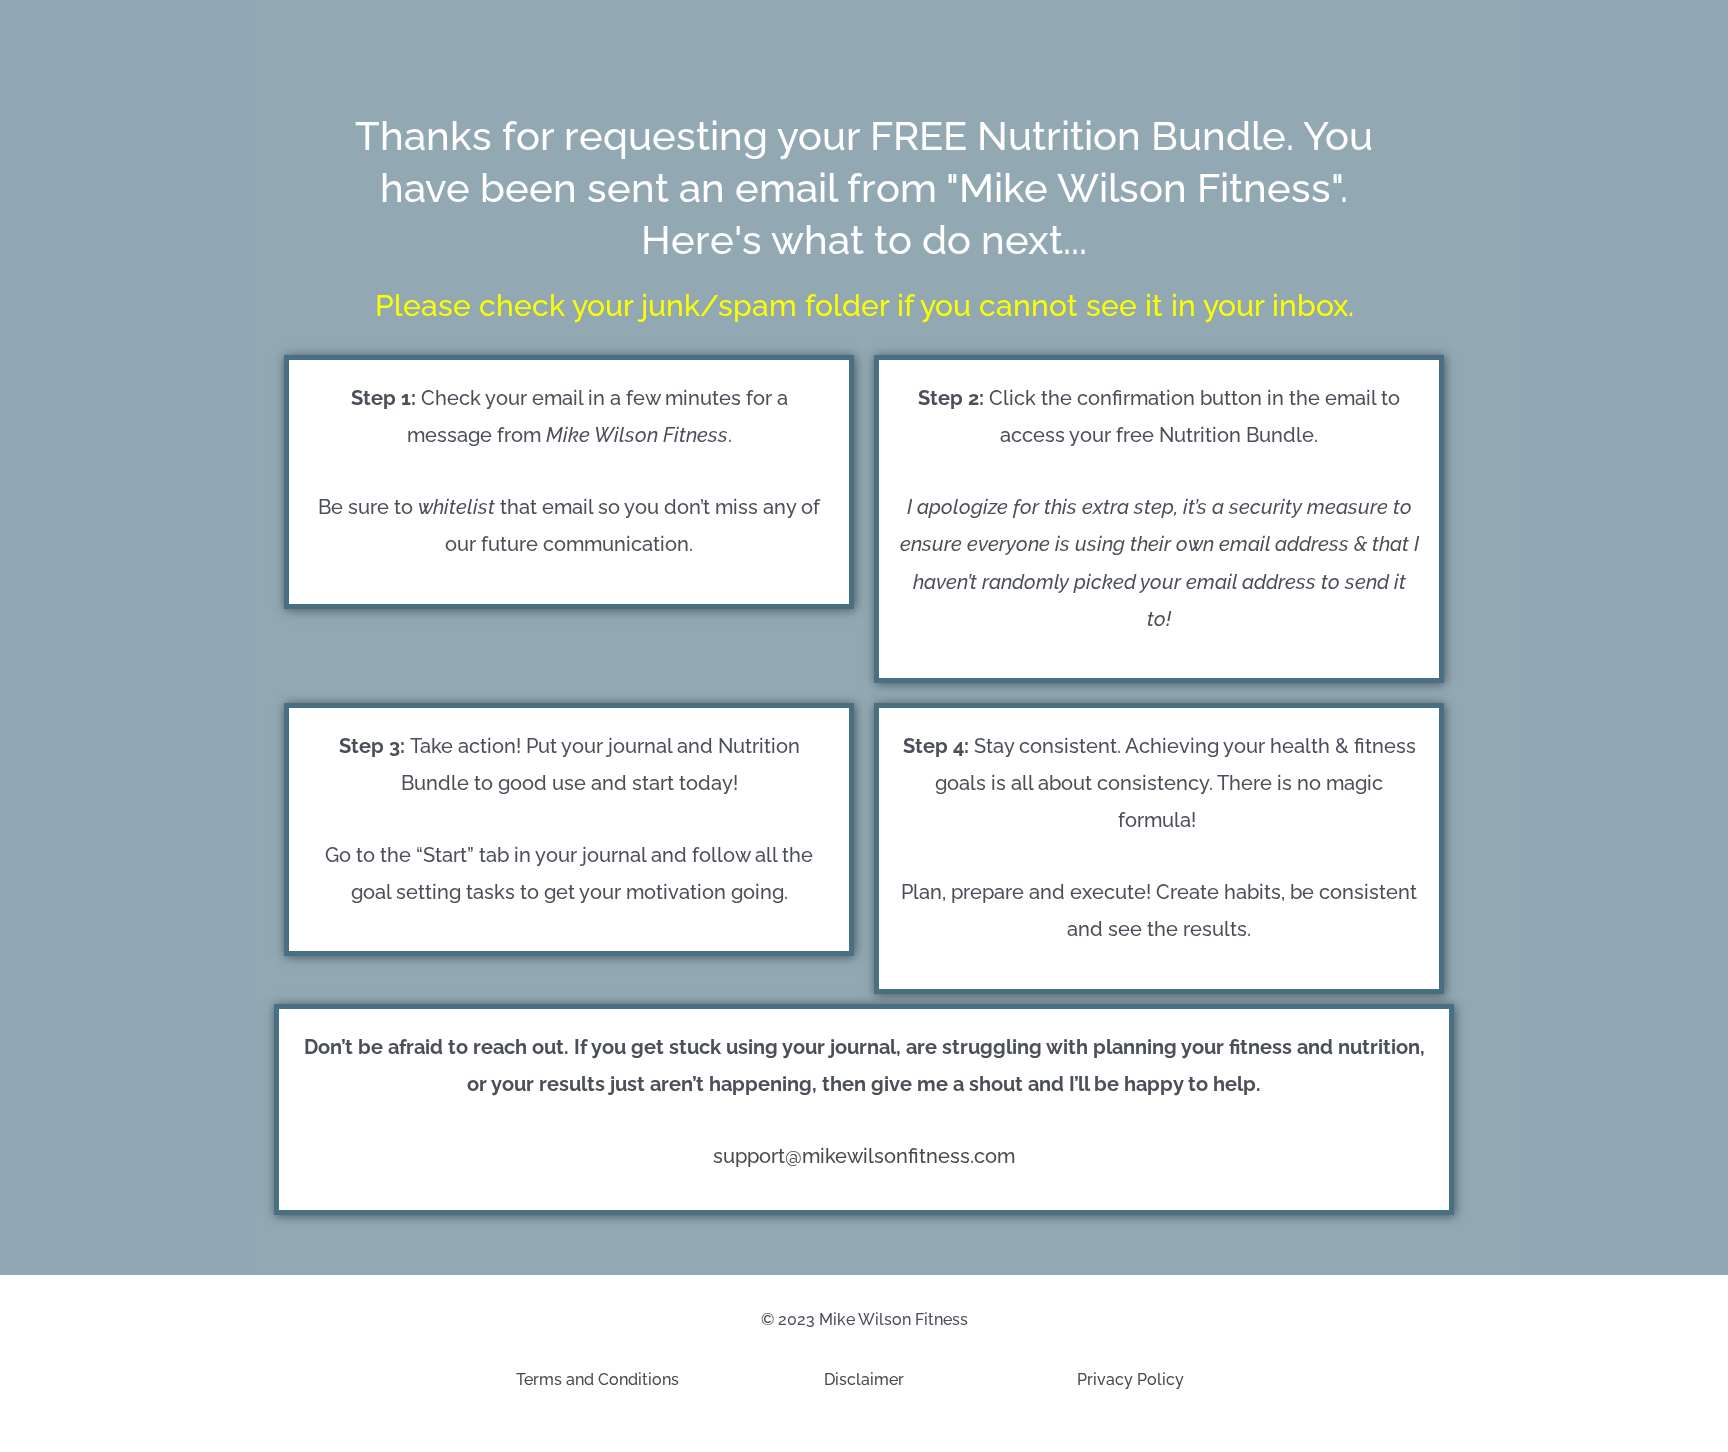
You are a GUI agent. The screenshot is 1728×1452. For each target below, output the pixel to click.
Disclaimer (864, 1379)
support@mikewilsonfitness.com (864, 1156)
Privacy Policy (1130, 1379)
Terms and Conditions (597, 1379)
